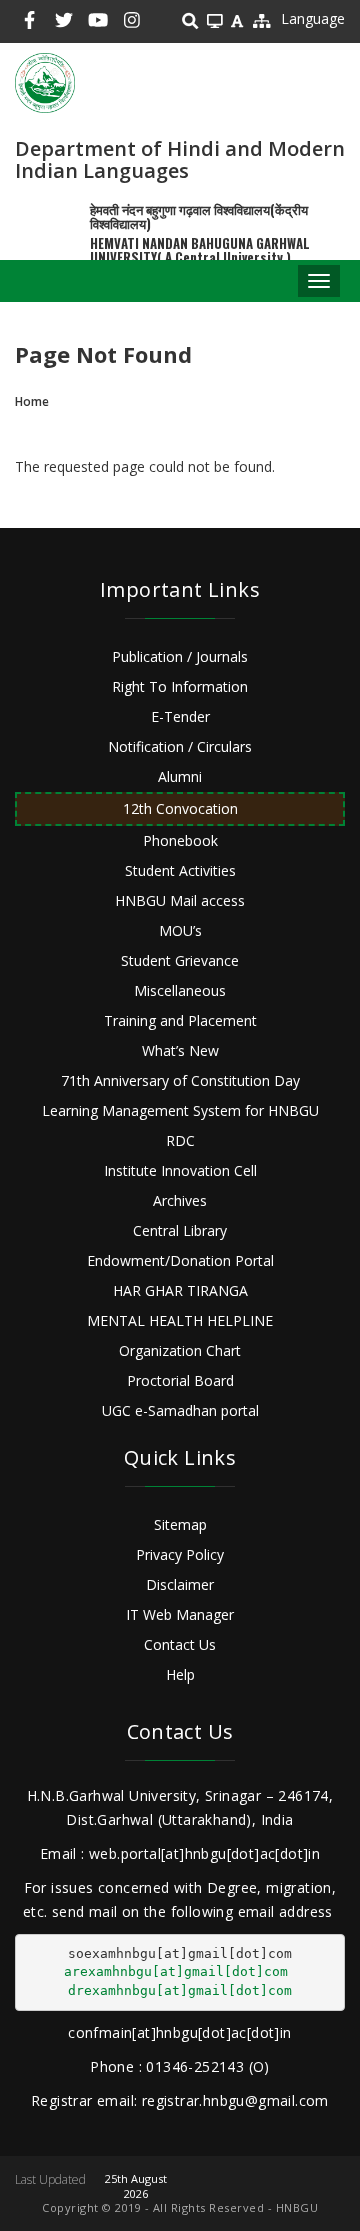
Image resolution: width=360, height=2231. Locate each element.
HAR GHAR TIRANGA (180, 1290)
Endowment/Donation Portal (180, 1260)
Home (32, 401)
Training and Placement (180, 1020)
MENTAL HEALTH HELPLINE (180, 1320)
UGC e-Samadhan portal (180, 1410)
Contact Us (180, 1644)
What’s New (180, 1050)
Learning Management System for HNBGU (180, 1110)
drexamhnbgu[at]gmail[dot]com (180, 1990)
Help (180, 1674)
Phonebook (180, 840)
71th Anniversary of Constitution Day (180, 1080)
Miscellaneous (180, 990)
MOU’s (180, 930)
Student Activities (180, 870)
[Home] (45, 83)
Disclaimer (180, 1584)
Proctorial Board (180, 1380)
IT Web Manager (180, 1614)
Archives (180, 1200)
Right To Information (180, 686)
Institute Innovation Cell (180, 1170)
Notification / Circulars (180, 746)
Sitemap (180, 1524)
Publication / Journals (180, 656)
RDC (180, 1140)
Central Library (180, 1230)
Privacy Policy (180, 1554)
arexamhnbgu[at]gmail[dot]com (176, 1971)
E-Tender (180, 716)
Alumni (180, 776)
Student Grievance (180, 960)
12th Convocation (180, 808)
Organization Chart (180, 1350)
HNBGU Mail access (180, 900)
